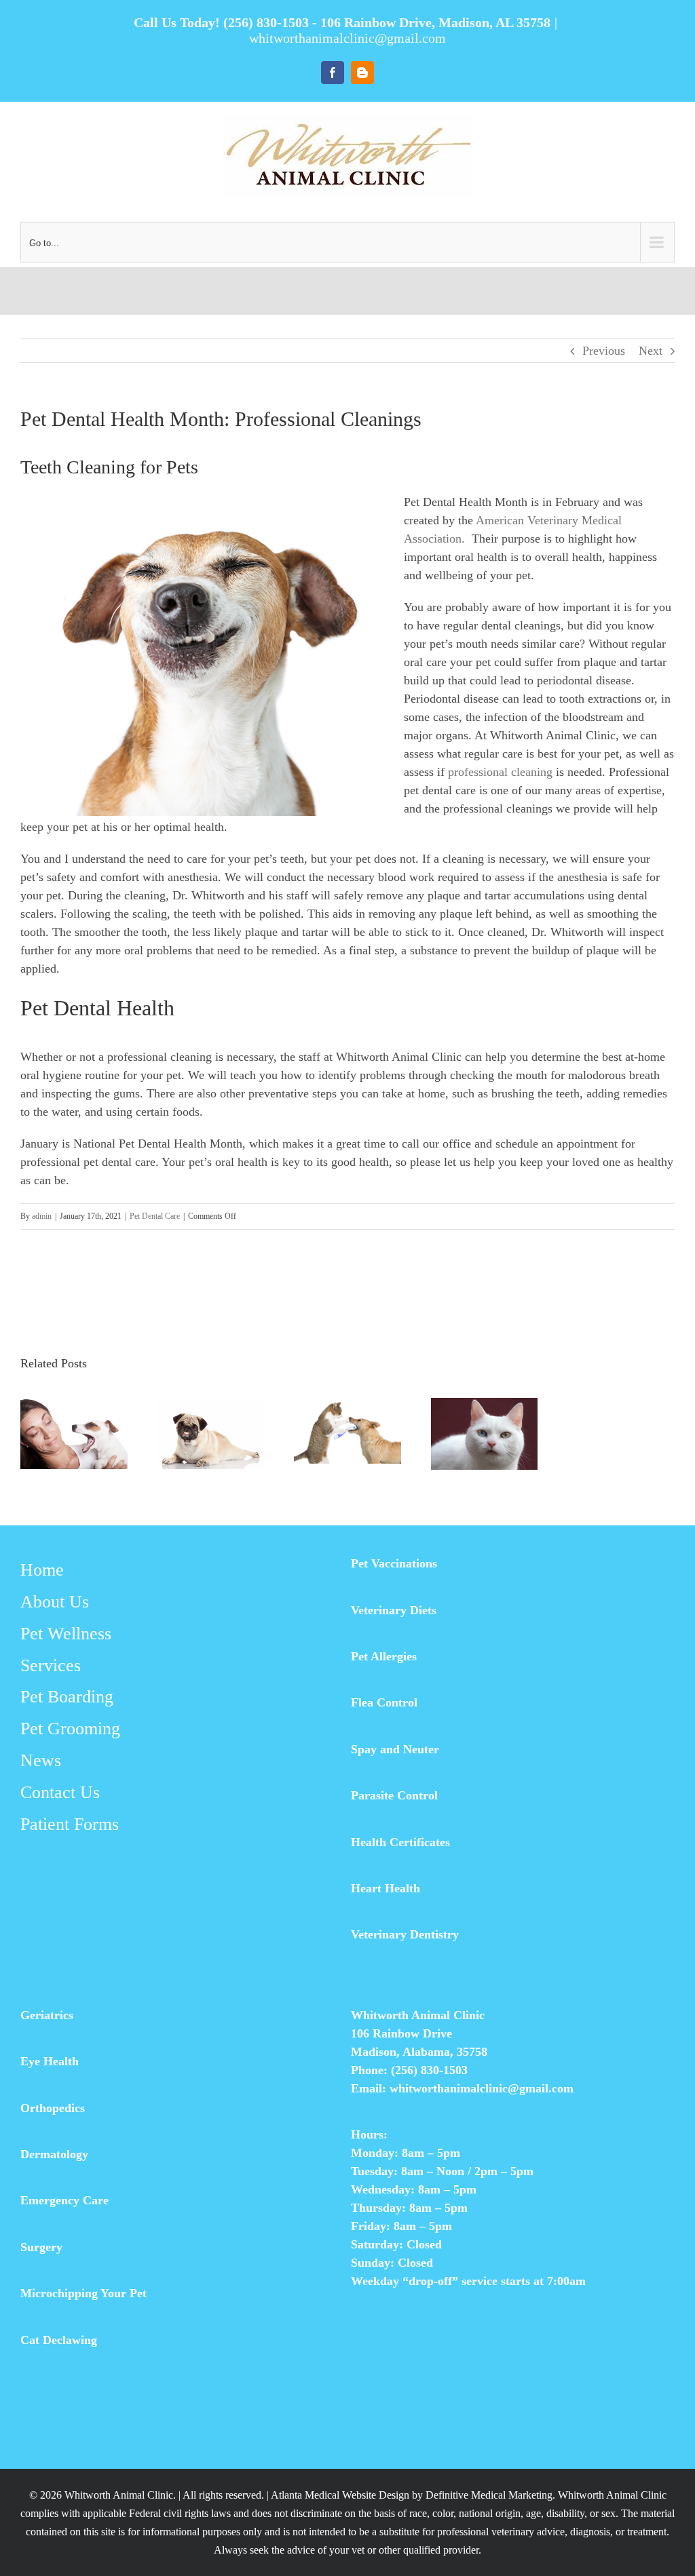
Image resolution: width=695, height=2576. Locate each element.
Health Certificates (400, 1842)
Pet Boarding (67, 1697)
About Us (55, 1602)
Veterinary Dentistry (405, 1934)
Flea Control (384, 1702)
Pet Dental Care (155, 1216)
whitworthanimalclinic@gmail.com (347, 38)
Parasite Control (394, 1795)
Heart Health (386, 1888)
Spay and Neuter (395, 1749)
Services (51, 1665)
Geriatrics (47, 2015)
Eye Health (50, 2061)
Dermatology (54, 2154)
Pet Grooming (70, 1729)
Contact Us (60, 1792)
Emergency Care (64, 2200)
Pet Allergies (384, 1656)
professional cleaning (500, 772)
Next (651, 351)
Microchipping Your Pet (83, 2293)
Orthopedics (53, 2108)
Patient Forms (70, 1824)
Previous (604, 351)
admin (42, 1216)
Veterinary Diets (394, 1610)
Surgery (41, 2247)
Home (42, 1570)
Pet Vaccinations (394, 1563)
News (41, 1760)
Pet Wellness (66, 1634)
